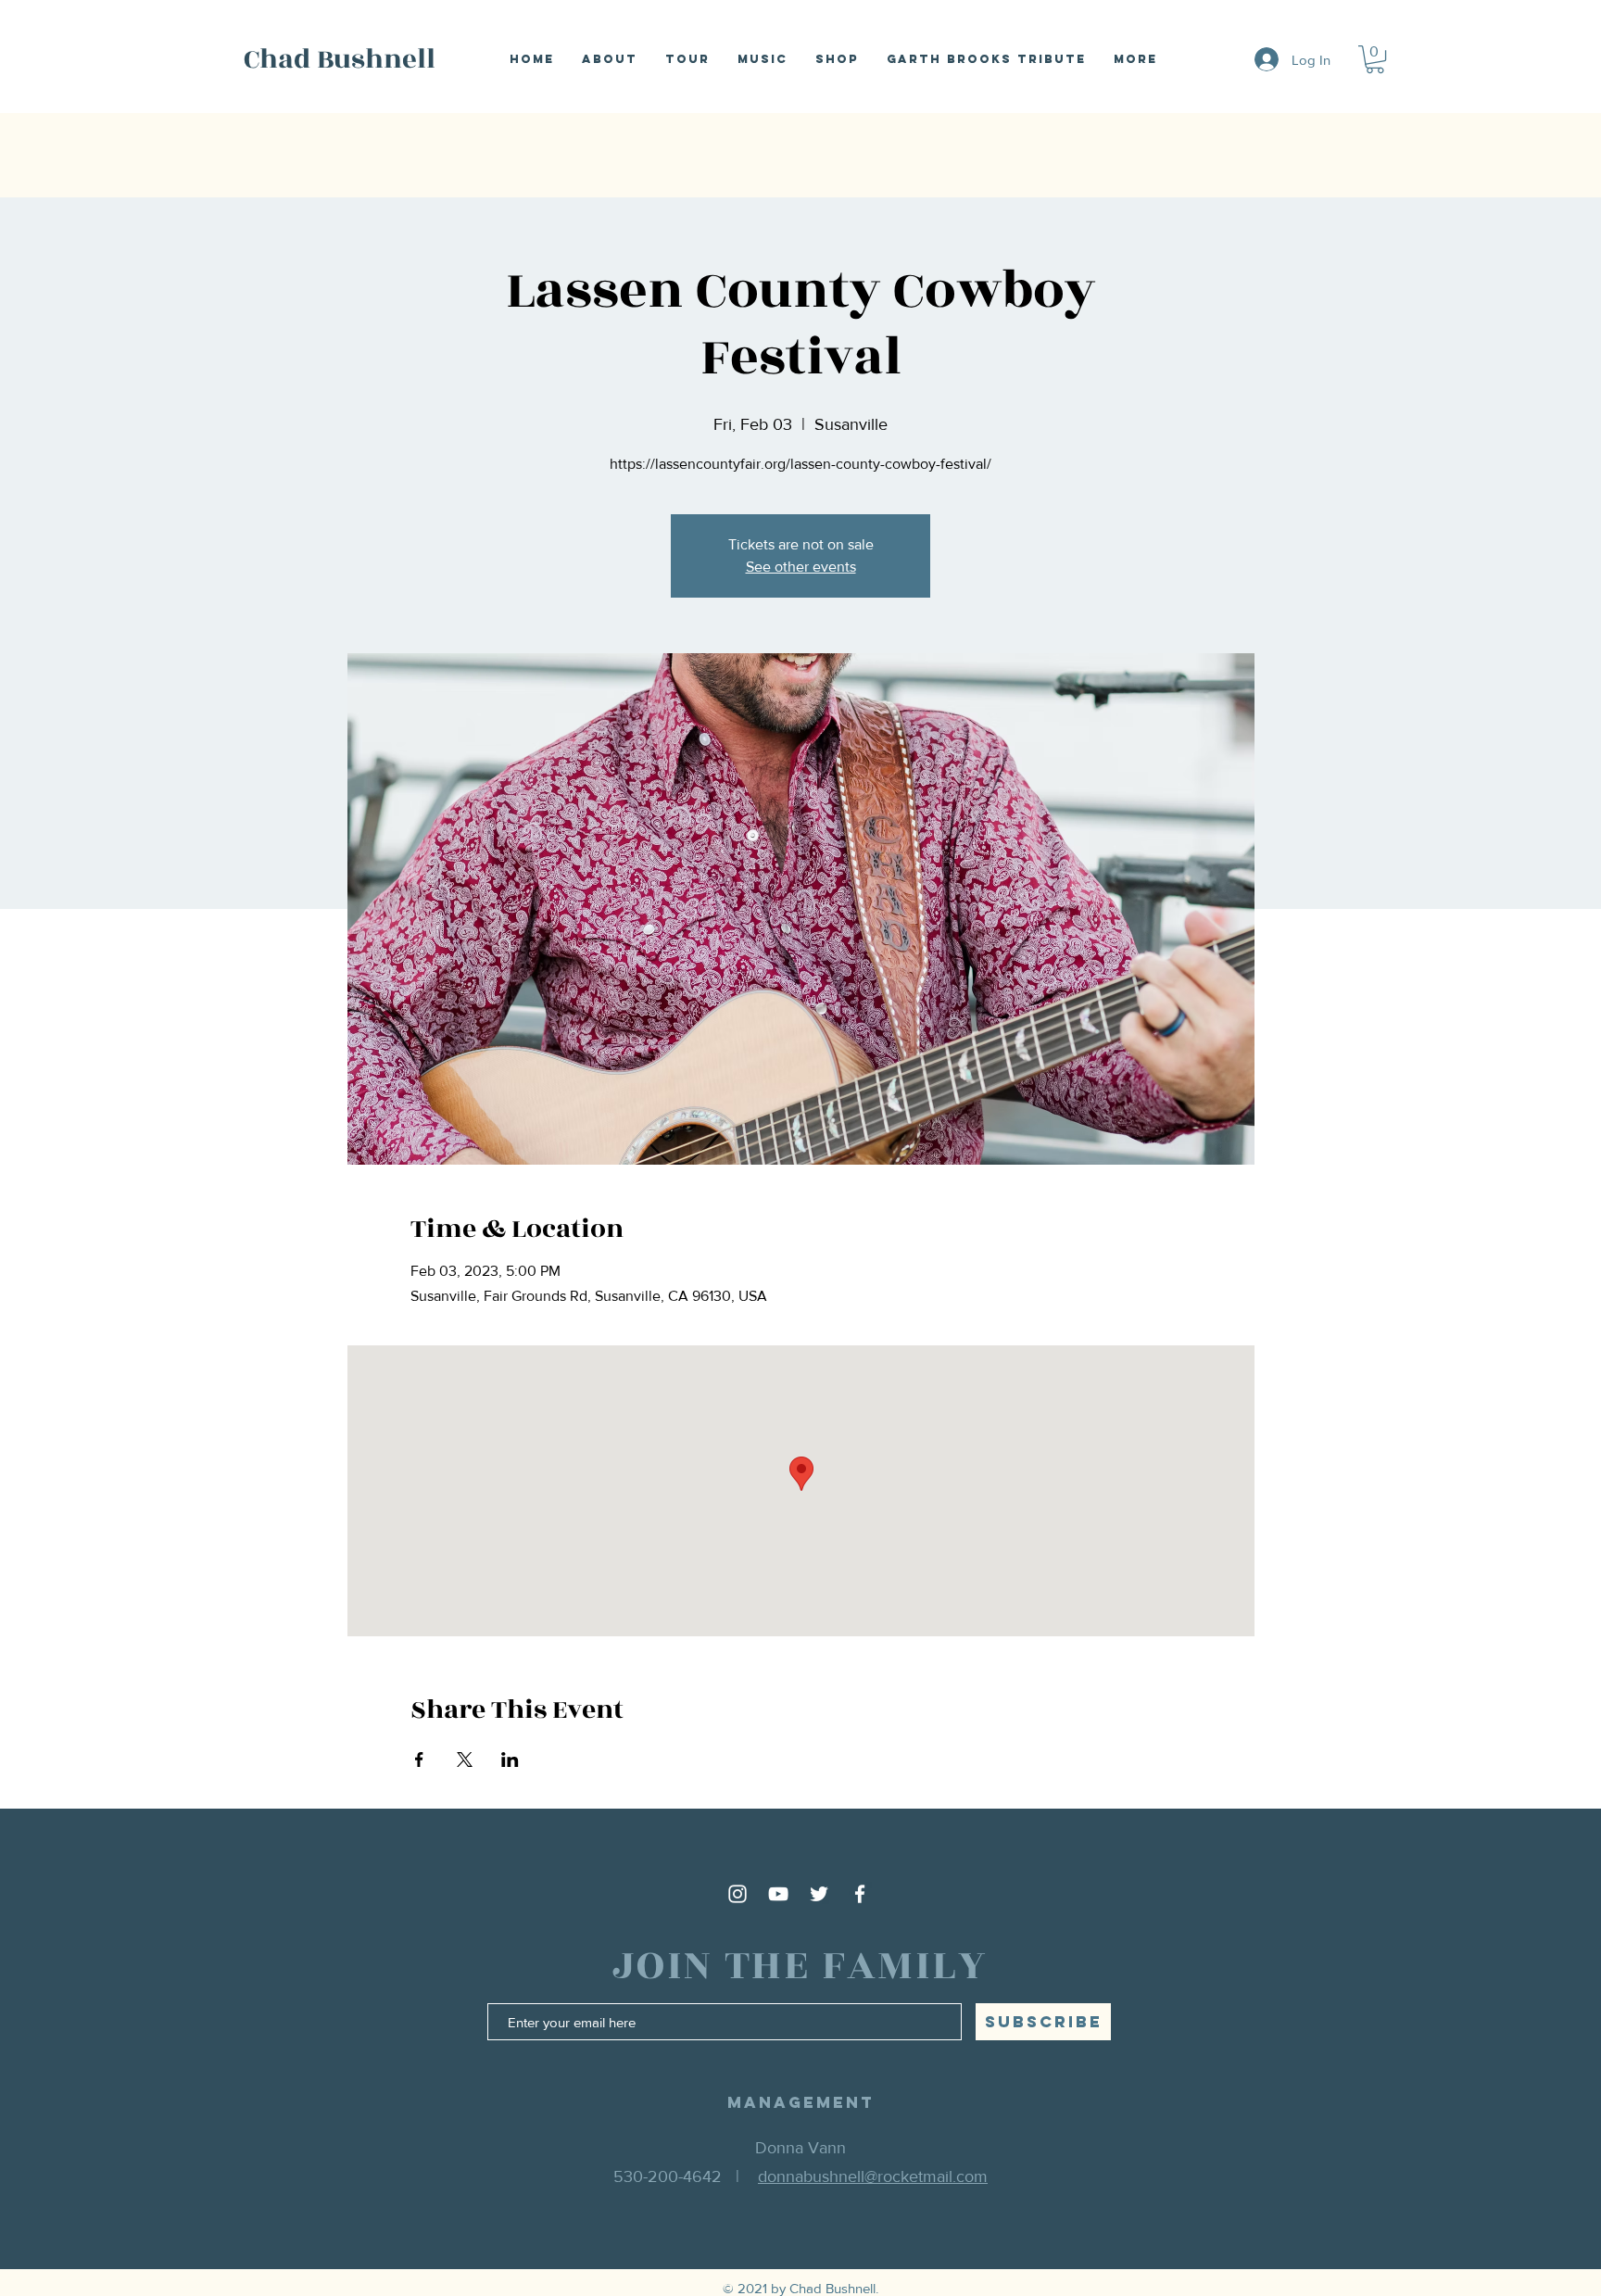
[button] (1375, 59)
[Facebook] (860, 1894)
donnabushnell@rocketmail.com (873, 2176)
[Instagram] (737, 1894)
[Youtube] (778, 1894)
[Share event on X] (465, 1760)
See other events (801, 567)
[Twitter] (819, 1894)
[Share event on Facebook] (419, 1760)
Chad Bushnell (340, 59)
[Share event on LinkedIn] (510, 1760)
